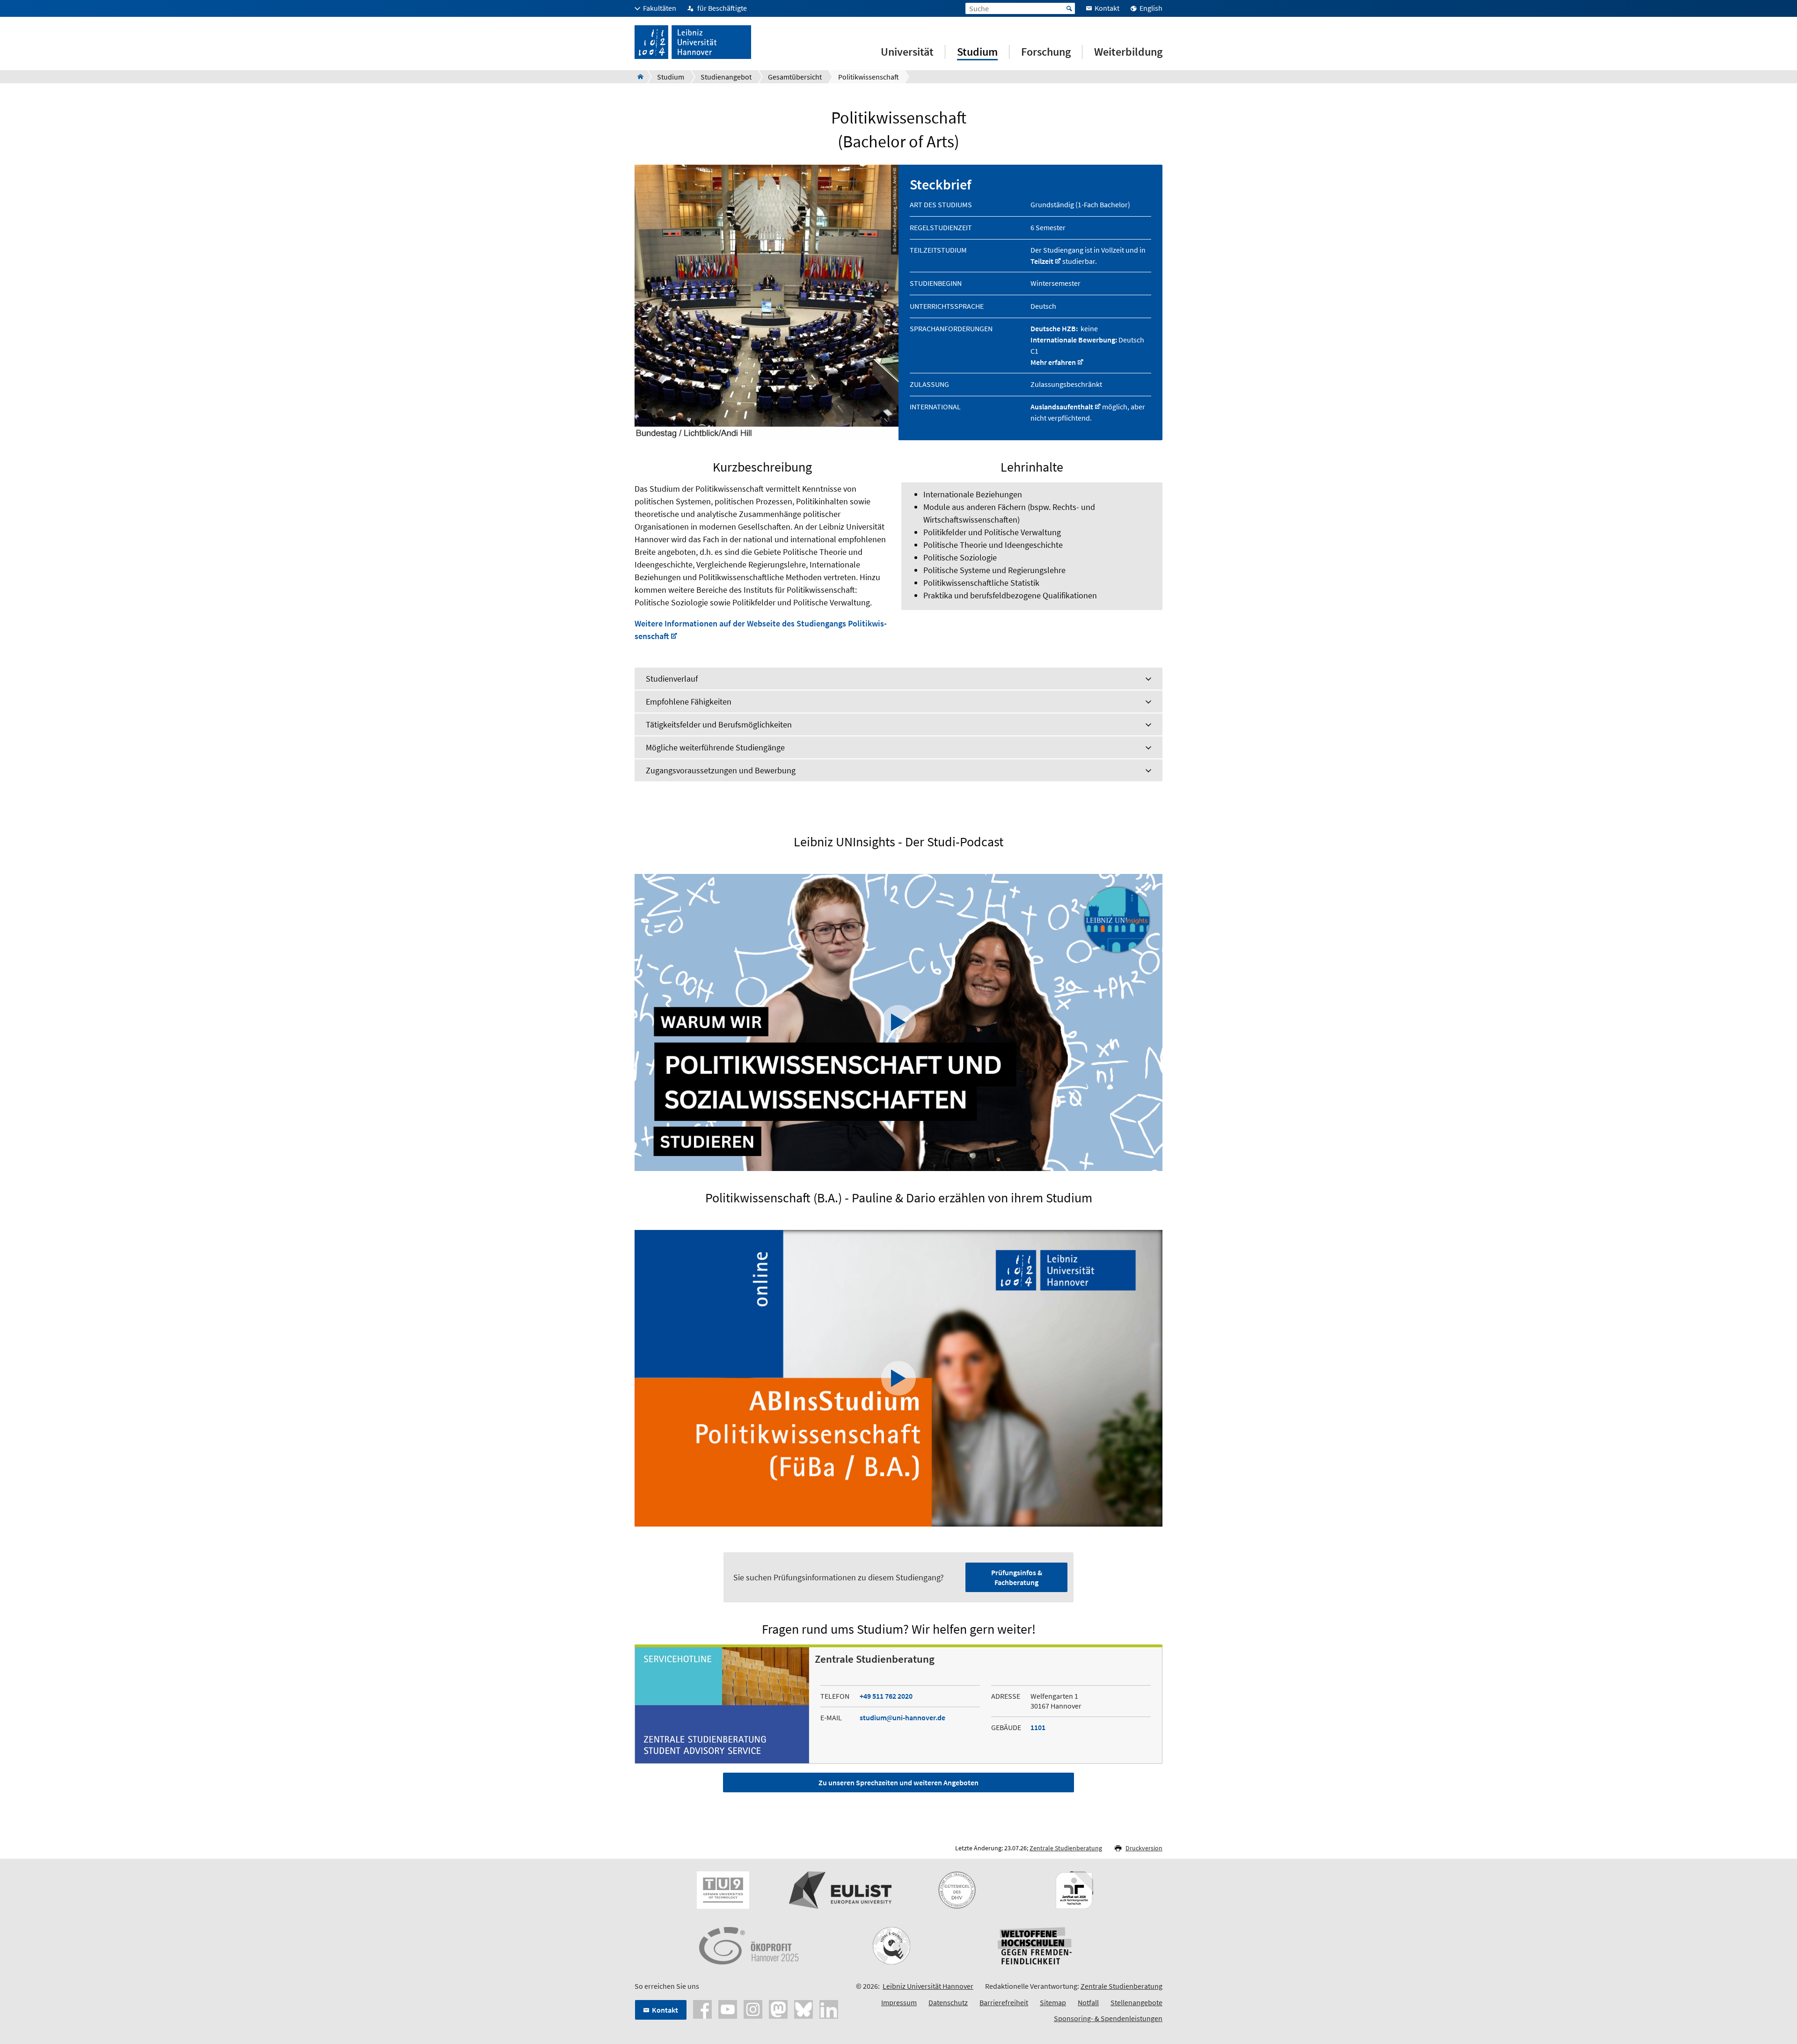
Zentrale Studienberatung (1066, 1848)
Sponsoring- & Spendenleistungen (1108, 2018)
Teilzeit (1042, 261)
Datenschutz (948, 2002)
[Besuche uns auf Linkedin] (829, 2008)
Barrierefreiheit (1004, 2002)
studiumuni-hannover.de (902, 1717)
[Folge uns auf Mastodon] (778, 2008)
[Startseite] (638, 77)
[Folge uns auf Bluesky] (804, 2008)
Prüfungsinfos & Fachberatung (1017, 1577)
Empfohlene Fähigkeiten (689, 702)
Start (1069, 8)
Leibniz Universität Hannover (928, 1986)
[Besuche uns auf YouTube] (728, 2008)
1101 (1038, 1727)
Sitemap (1053, 2002)
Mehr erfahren (1053, 362)
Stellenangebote (1136, 2002)
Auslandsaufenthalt (1062, 407)
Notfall (1088, 2002)
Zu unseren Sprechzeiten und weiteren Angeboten (898, 1782)
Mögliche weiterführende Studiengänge (715, 747)
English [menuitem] (1151, 8)
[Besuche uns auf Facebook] (702, 2008)
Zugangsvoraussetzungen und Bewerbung (721, 770)
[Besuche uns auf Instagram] (753, 2008)
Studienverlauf (672, 679)
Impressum (899, 2002)
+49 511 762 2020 (886, 1696)
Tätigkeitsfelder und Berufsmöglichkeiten (719, 724)
